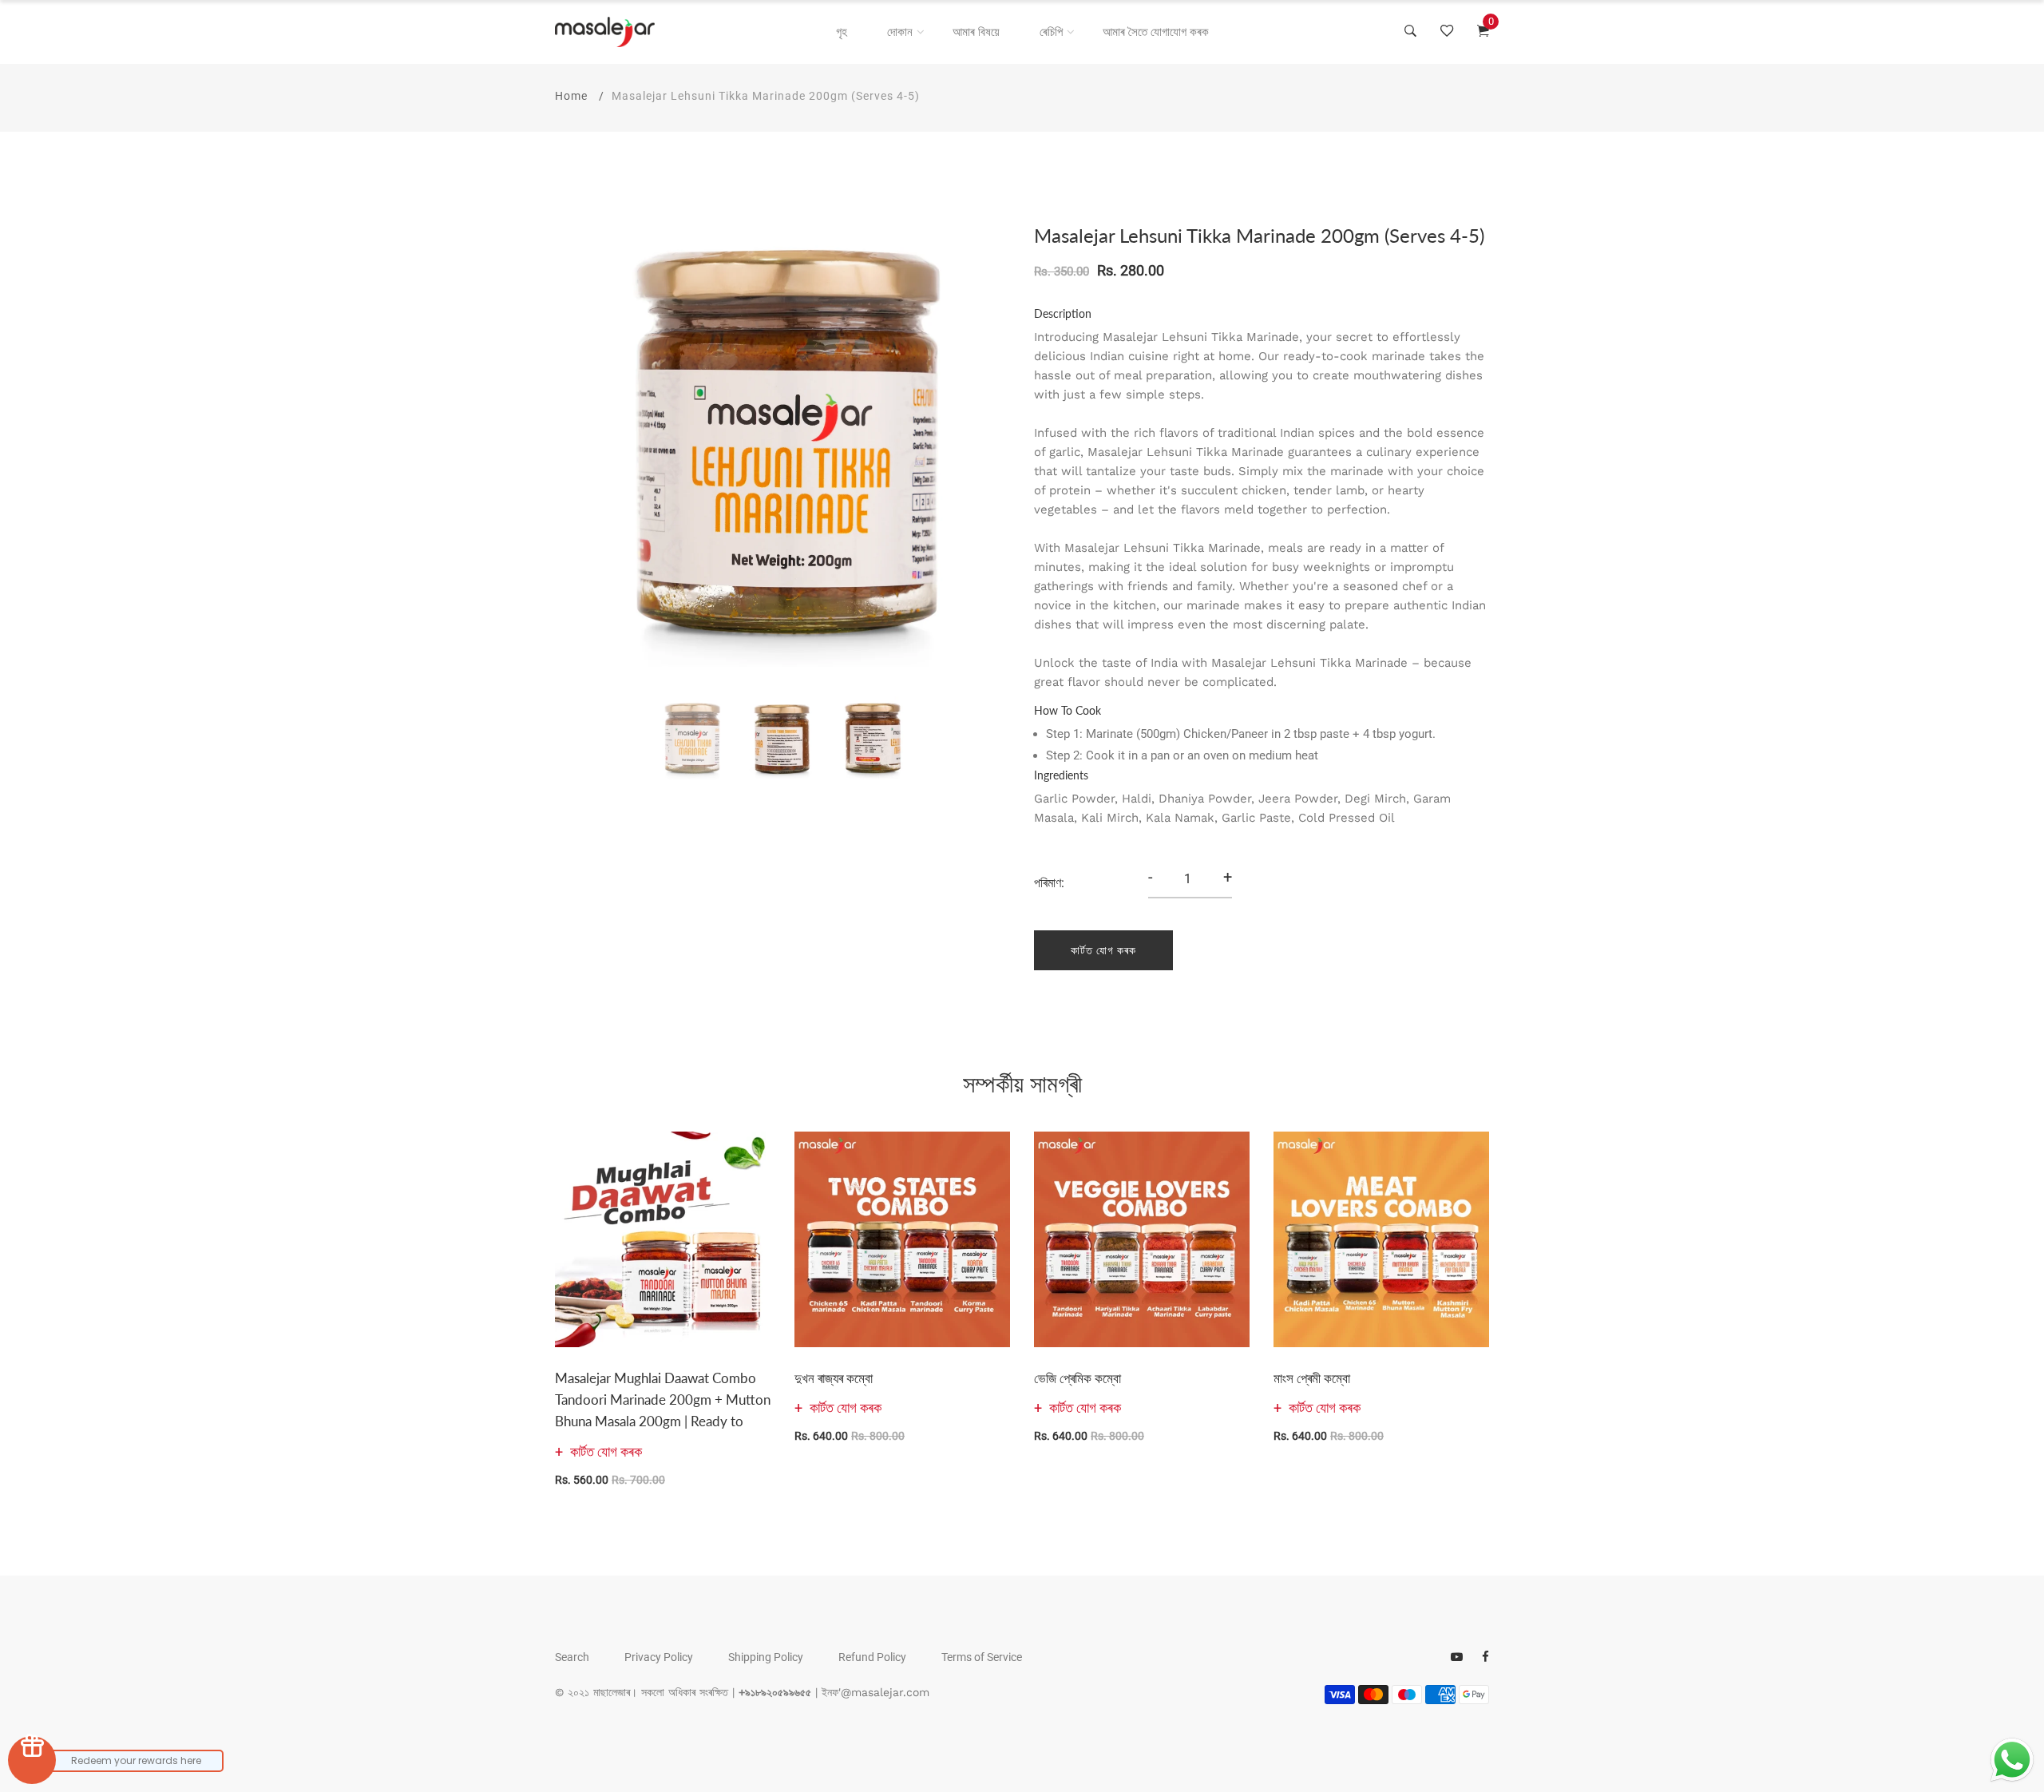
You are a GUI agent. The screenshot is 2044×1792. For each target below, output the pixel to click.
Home (571, 96)
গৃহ (842, 32)
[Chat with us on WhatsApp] (2012, 1760)
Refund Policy (872, 1657)
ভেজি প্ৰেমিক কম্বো (1077, 1378)
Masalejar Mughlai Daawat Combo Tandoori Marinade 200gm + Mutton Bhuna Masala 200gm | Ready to (663, 1400)
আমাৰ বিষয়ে (976, 32)
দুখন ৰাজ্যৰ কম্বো (834, 1378)
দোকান (900, 32)
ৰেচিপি (1051, 32)
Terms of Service (982, 1657)
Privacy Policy (659, 1657)
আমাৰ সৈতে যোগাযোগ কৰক (1156, 32)
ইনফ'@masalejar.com (875, 1692)
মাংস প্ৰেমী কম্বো (1312, 1378)
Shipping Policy (766, 1657)
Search (572, 1657)
